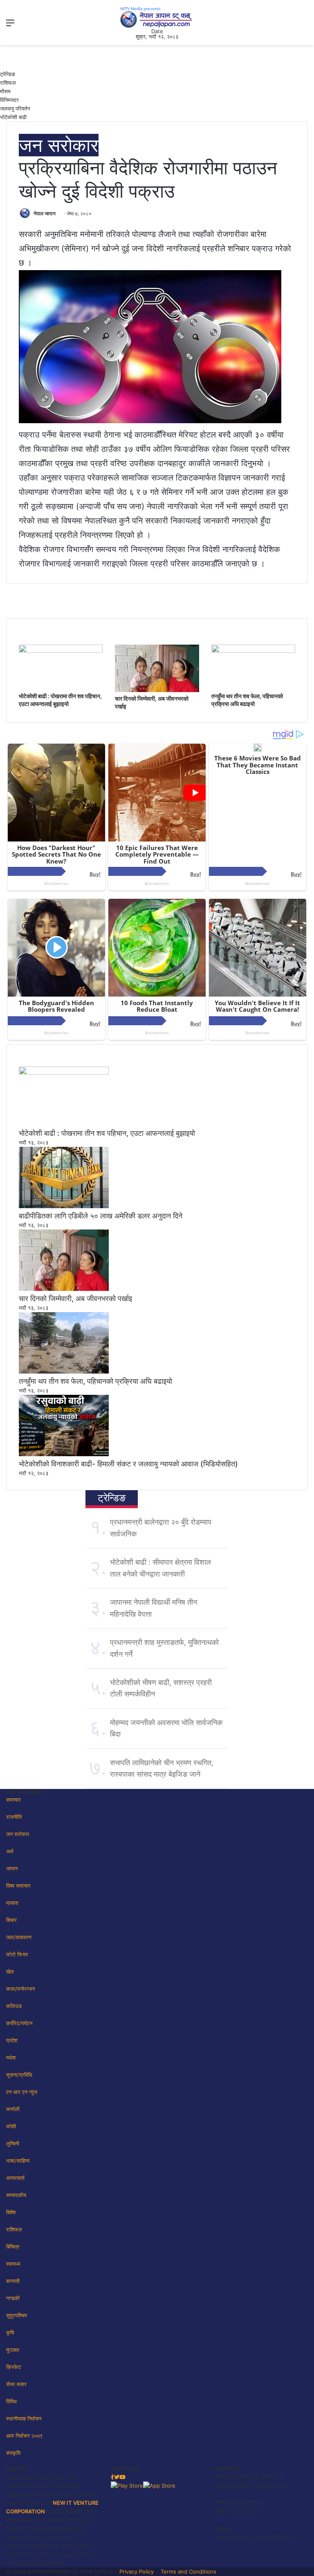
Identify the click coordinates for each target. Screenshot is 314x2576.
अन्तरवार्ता (15, 2178)
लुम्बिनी (13, 2143)
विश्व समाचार (18, 1886)
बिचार (11, 1920)
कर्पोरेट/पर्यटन (19, 2023)
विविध (11, 2401)
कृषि (10, 2332)
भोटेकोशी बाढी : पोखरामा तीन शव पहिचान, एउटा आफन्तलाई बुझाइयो (107, 1133)
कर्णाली (13, 2109)
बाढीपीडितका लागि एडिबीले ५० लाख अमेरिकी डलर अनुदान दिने (101, 1216)
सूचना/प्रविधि (19, 2075)
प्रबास (12, 1903)
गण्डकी (13, 2298)
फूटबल (13, 2350)
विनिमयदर (9, 100)
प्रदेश (12, 2040)
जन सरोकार (59, 145)
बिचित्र (13, 2247)
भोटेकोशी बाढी (13, 117)
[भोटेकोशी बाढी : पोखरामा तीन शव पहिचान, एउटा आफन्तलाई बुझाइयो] (61, 651)
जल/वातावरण (19, 1937)
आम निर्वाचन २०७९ (24, 2436)
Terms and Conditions (188, 2571)
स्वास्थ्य (13, 2264)
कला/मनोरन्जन (20, 1989)
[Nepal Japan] (157, 17)
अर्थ (10, 1851)
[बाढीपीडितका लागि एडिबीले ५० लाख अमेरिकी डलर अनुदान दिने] (64, 1206)
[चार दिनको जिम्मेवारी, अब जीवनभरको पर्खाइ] (157, 690)
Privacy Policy (137, 2571)
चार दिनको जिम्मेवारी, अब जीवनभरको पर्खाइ (75, 1298)
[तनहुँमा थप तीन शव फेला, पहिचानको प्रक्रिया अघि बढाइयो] (253, 651)
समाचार (13, 1800)
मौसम (5, 91)
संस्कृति (13, 2453)
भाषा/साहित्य (18, 2161)
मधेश (11, 2057)
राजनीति (14, 1817)
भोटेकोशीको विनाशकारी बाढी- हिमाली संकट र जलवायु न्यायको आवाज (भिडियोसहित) (128, 1464)
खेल (10, 1971)
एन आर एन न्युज (22, 2092)
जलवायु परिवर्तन (15, 108)
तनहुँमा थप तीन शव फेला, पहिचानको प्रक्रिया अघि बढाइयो (95, 1381)
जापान (12, 1868)
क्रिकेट (13, 2367)
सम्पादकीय (16, 2195)
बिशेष (11, 2212)
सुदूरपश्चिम (17, 2315)
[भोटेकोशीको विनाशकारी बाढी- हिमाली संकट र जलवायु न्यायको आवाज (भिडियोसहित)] (64, 1454)
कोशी (11, 2126)
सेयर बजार (16, 2384)
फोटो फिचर (17, 1954)
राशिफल (8, 83)
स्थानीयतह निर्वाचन (24, 2418)
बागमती (13, 2281)
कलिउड (14, 2006)
